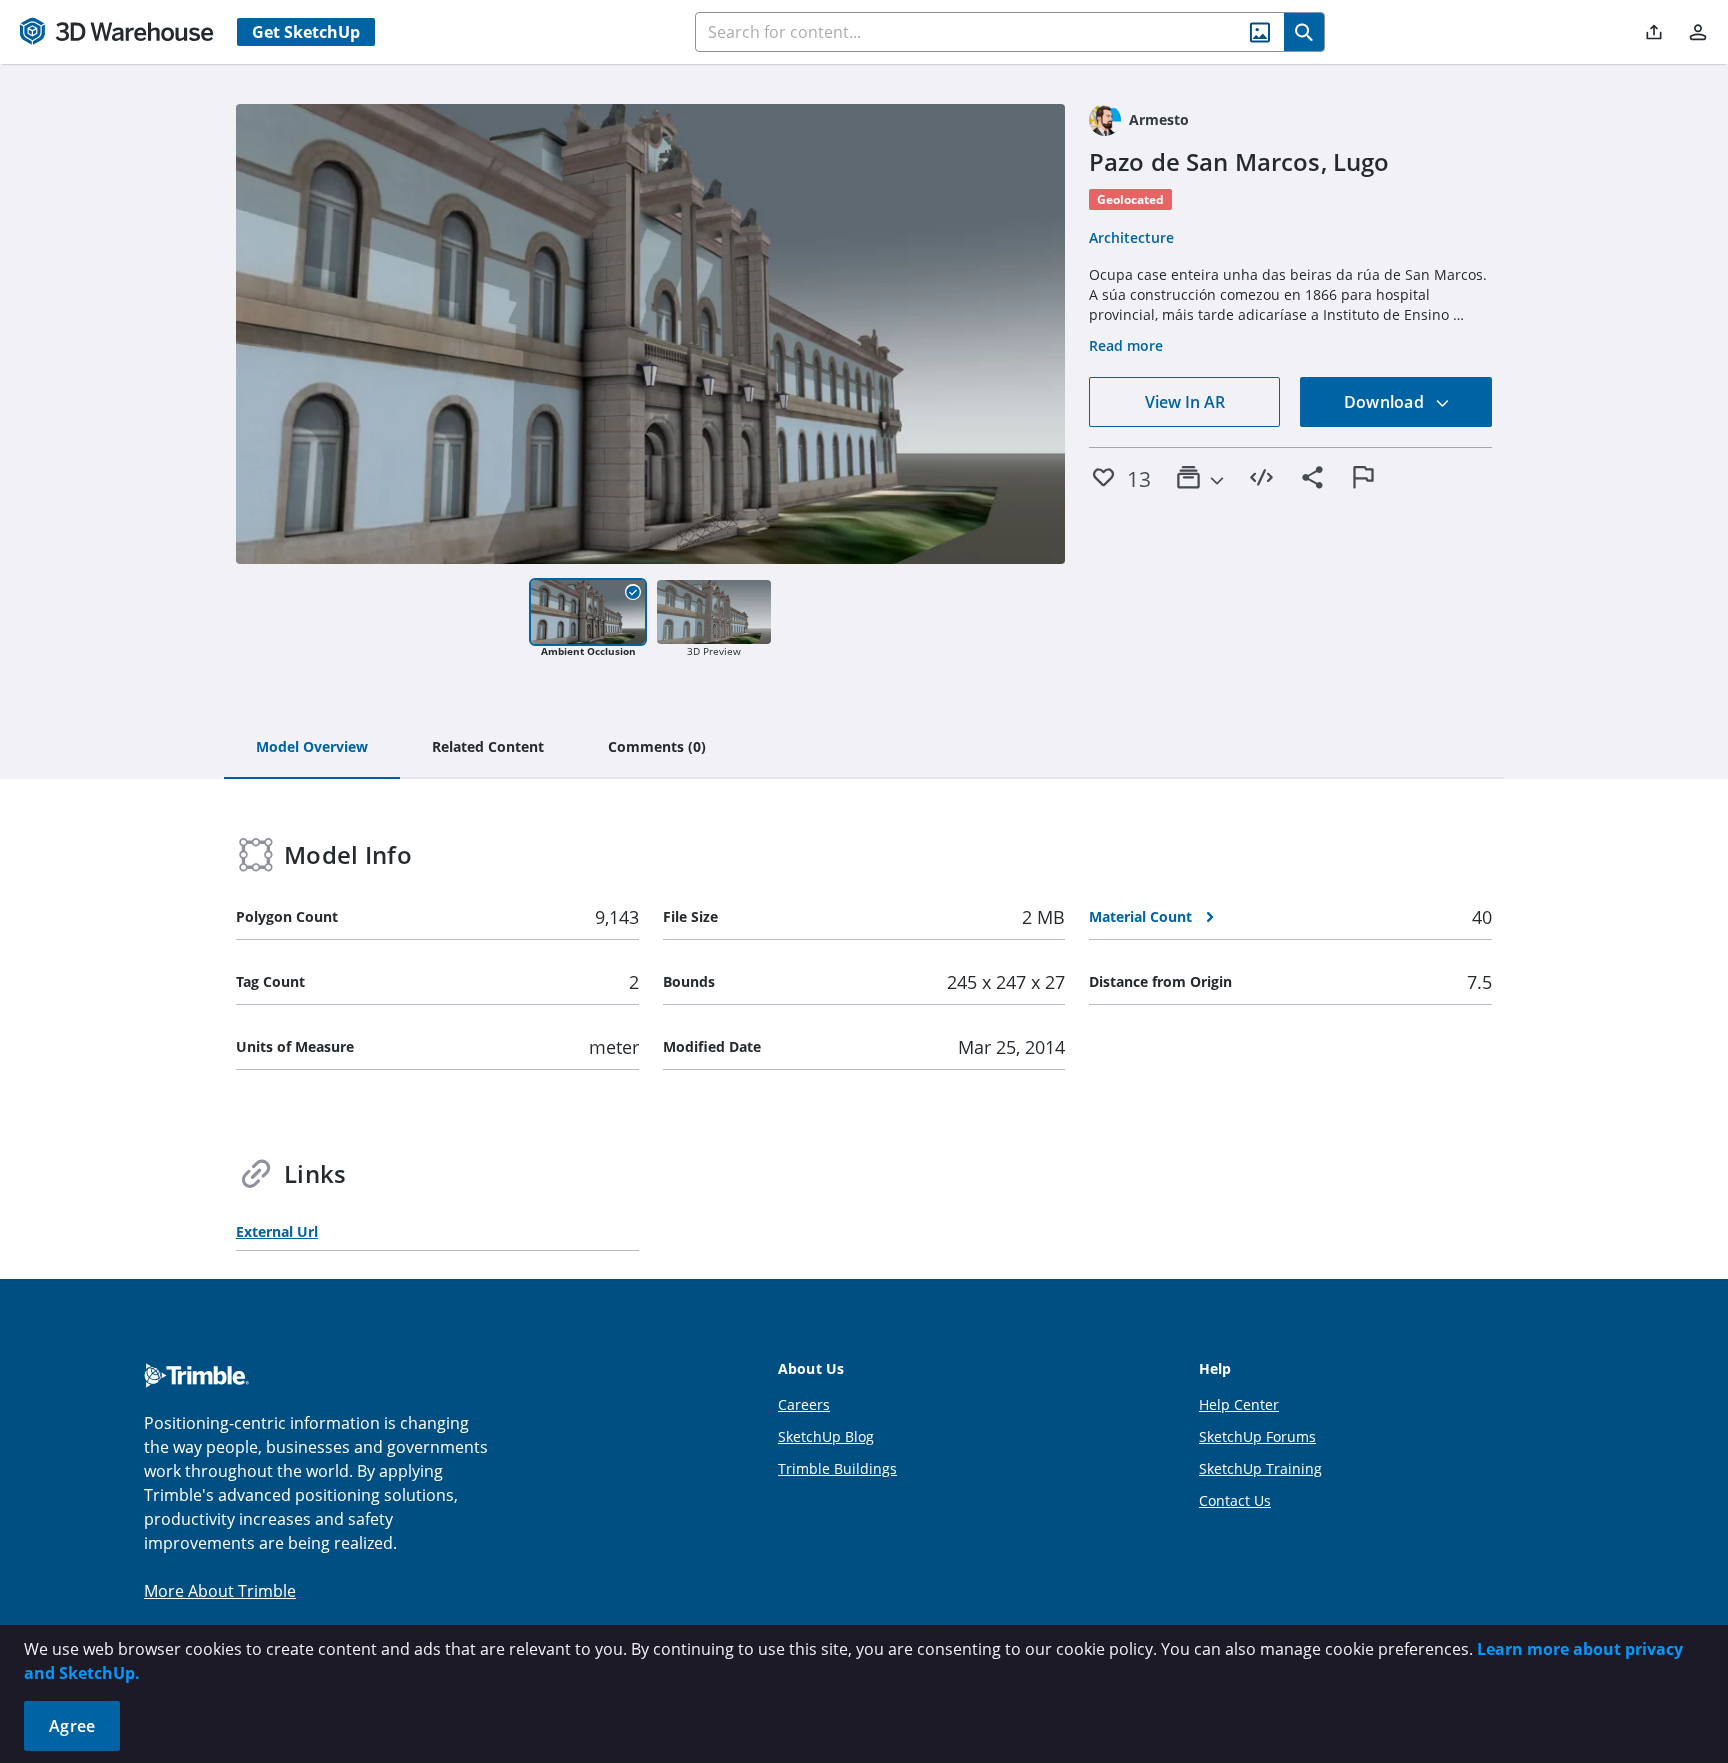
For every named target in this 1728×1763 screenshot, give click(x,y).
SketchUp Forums (1257, 1436)
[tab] (312, 748)
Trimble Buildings (837, 1468)
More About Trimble (220, 1591)
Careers (804, 1404)
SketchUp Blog (826, 1436)
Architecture (1131, 237)
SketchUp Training (1260, 1468)
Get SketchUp (306, 32)
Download (1386, 402)
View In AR (1185, 402)
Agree (72, 1726)
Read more (1126, 345)
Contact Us (1235, 1500)
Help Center (1239, 1404)
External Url (277, 1231)
